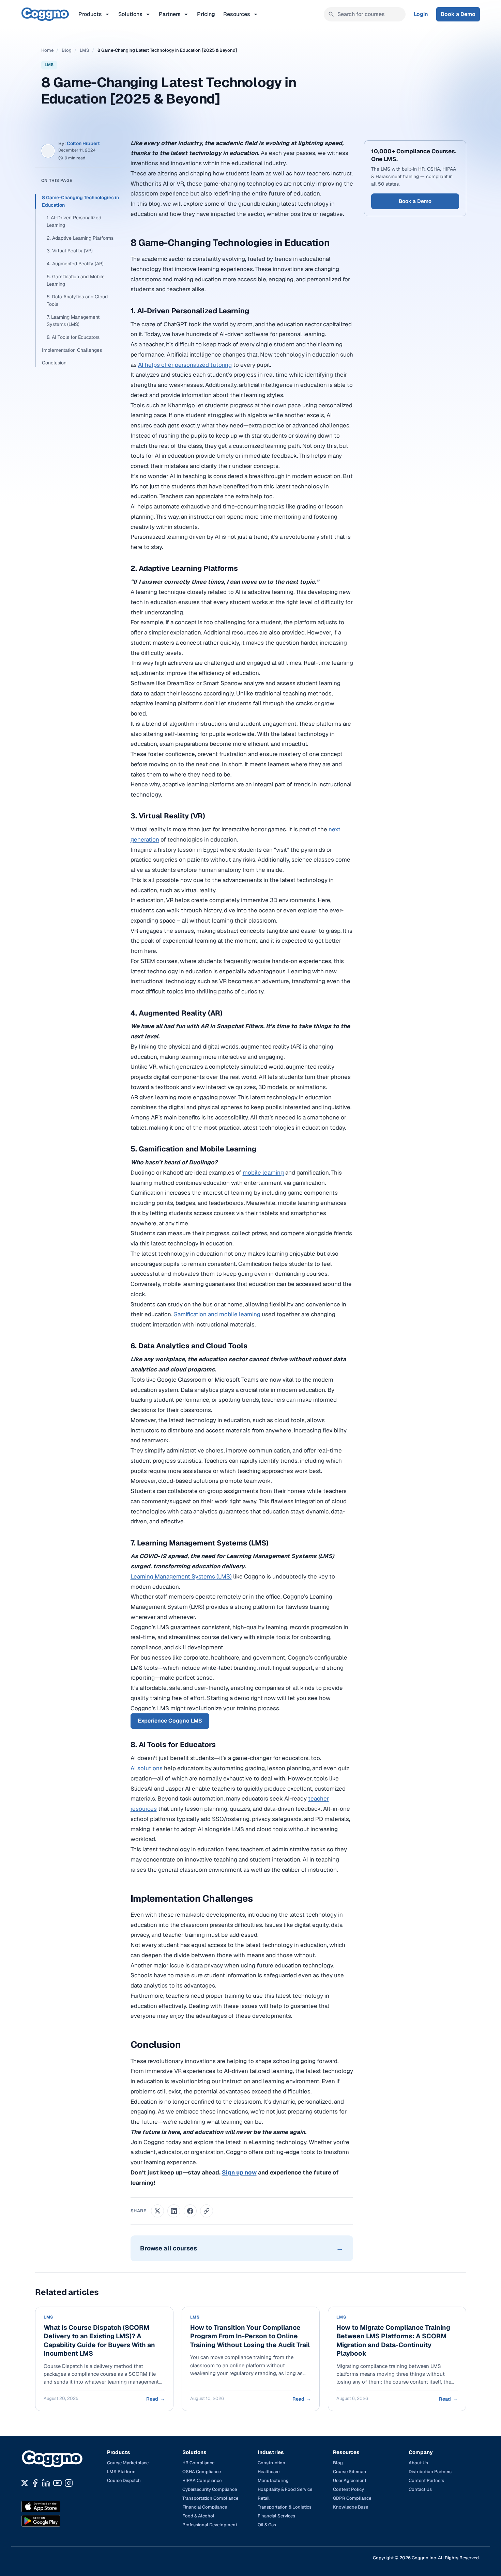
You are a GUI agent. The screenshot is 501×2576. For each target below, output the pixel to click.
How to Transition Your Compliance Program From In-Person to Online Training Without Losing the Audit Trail (250, 2336)
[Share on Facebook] (190, 2211)
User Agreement (350, 2480)
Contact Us (420, 2489)
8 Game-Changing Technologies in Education (80, 201)
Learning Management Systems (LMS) (181, 1576)
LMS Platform (121, 2472)
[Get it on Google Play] (56, 2521)
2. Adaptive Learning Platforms (80, 238)
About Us (418, 2463)
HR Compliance (198, 2463)
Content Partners (426, 2480)
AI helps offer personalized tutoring (185, 365)
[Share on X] (157, 2211)
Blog (67, 50)
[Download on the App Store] (56, 2507)
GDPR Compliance (352, 2498)
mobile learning (263, 1173)
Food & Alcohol (198, 2516)
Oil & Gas (267, 2525)
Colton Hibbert (83, 143)
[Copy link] (207, 2211)
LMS (85, 50)
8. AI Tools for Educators (73, 337)
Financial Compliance (205, 2507)
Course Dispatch (124, 2480)
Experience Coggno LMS (170, 1721)
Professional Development (210, 2525)
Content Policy (348, 2489)
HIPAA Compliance (202, 2480)
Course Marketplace (128, 2463)
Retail (264, 2498)
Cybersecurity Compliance (210, 2489)
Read (155, 2399)
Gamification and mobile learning (217, 1314)
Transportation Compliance (210, 2498)
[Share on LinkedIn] (174, 2211)
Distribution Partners (430, 2472)
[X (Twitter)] (25, 2483)
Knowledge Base (351, 2507)
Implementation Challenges (72, 350)
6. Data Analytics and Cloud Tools (77, 300)
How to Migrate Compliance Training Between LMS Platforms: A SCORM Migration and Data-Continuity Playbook (393, 2341)
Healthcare (269, 2472)
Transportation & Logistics (285, 2507)
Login (421, 14)
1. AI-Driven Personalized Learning (74, 221)
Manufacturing (273, 2480)
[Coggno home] (45, 14)
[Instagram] (69, 2483)
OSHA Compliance (202, 2472)
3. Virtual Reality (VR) (70, 251)
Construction (271, 2463)
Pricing (206, 14)
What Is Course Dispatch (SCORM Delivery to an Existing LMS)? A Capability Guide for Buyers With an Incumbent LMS (99, 2341)
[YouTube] (57, 2483)
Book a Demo (458, 14)
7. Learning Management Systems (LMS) (73, 321)
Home (47, 50)
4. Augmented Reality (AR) (75, 264)
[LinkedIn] (46, 2483)
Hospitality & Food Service (285, 2489)
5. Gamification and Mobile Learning (76, 280)
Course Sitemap (350, 2472)
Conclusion (54, 363)
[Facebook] (35, 2483)
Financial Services (276, 2516)
